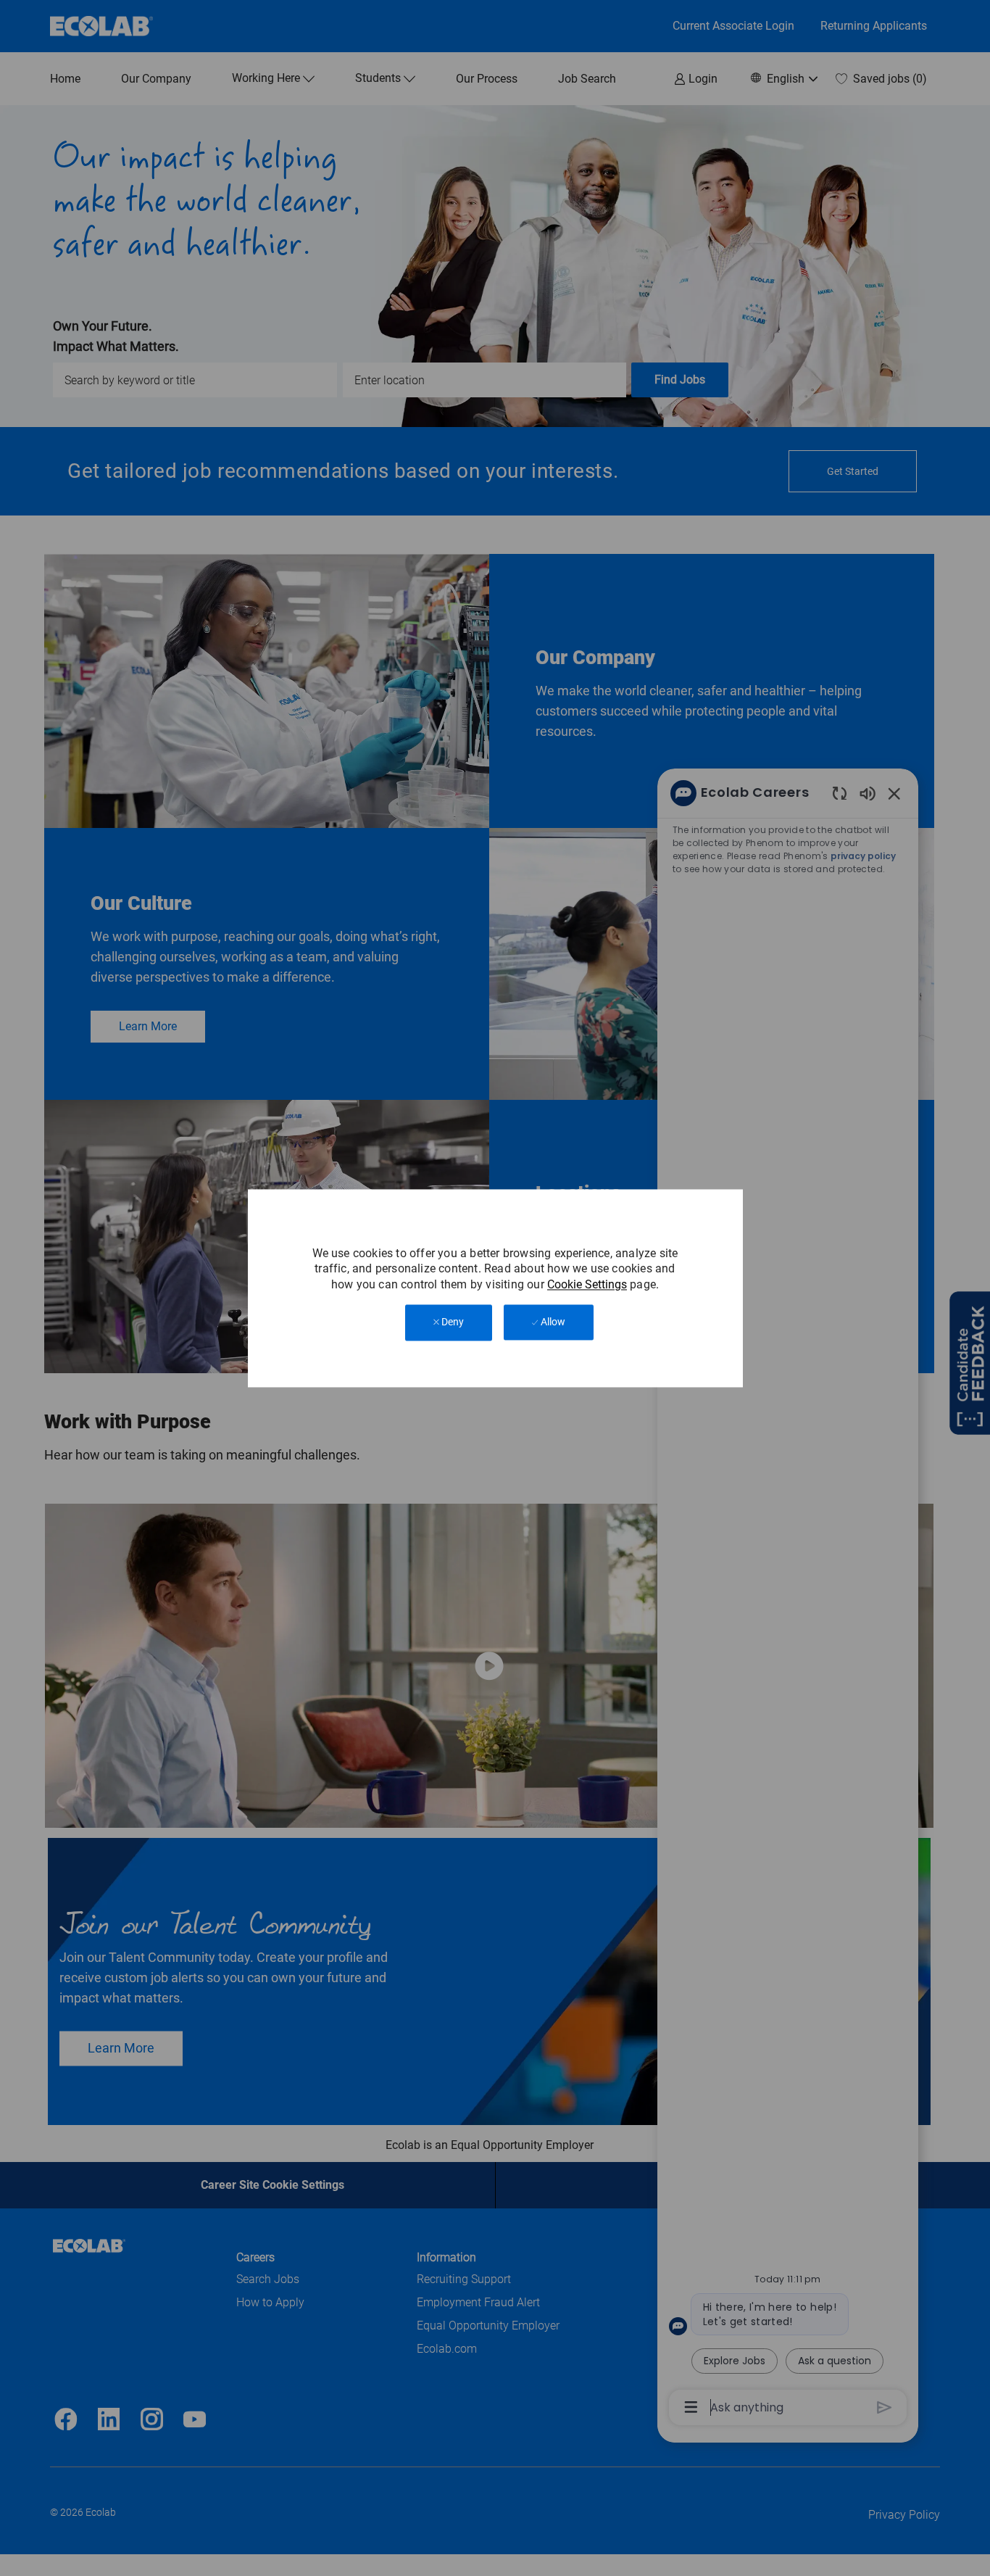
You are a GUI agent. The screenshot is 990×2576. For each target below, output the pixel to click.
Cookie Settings (587, 1284)
